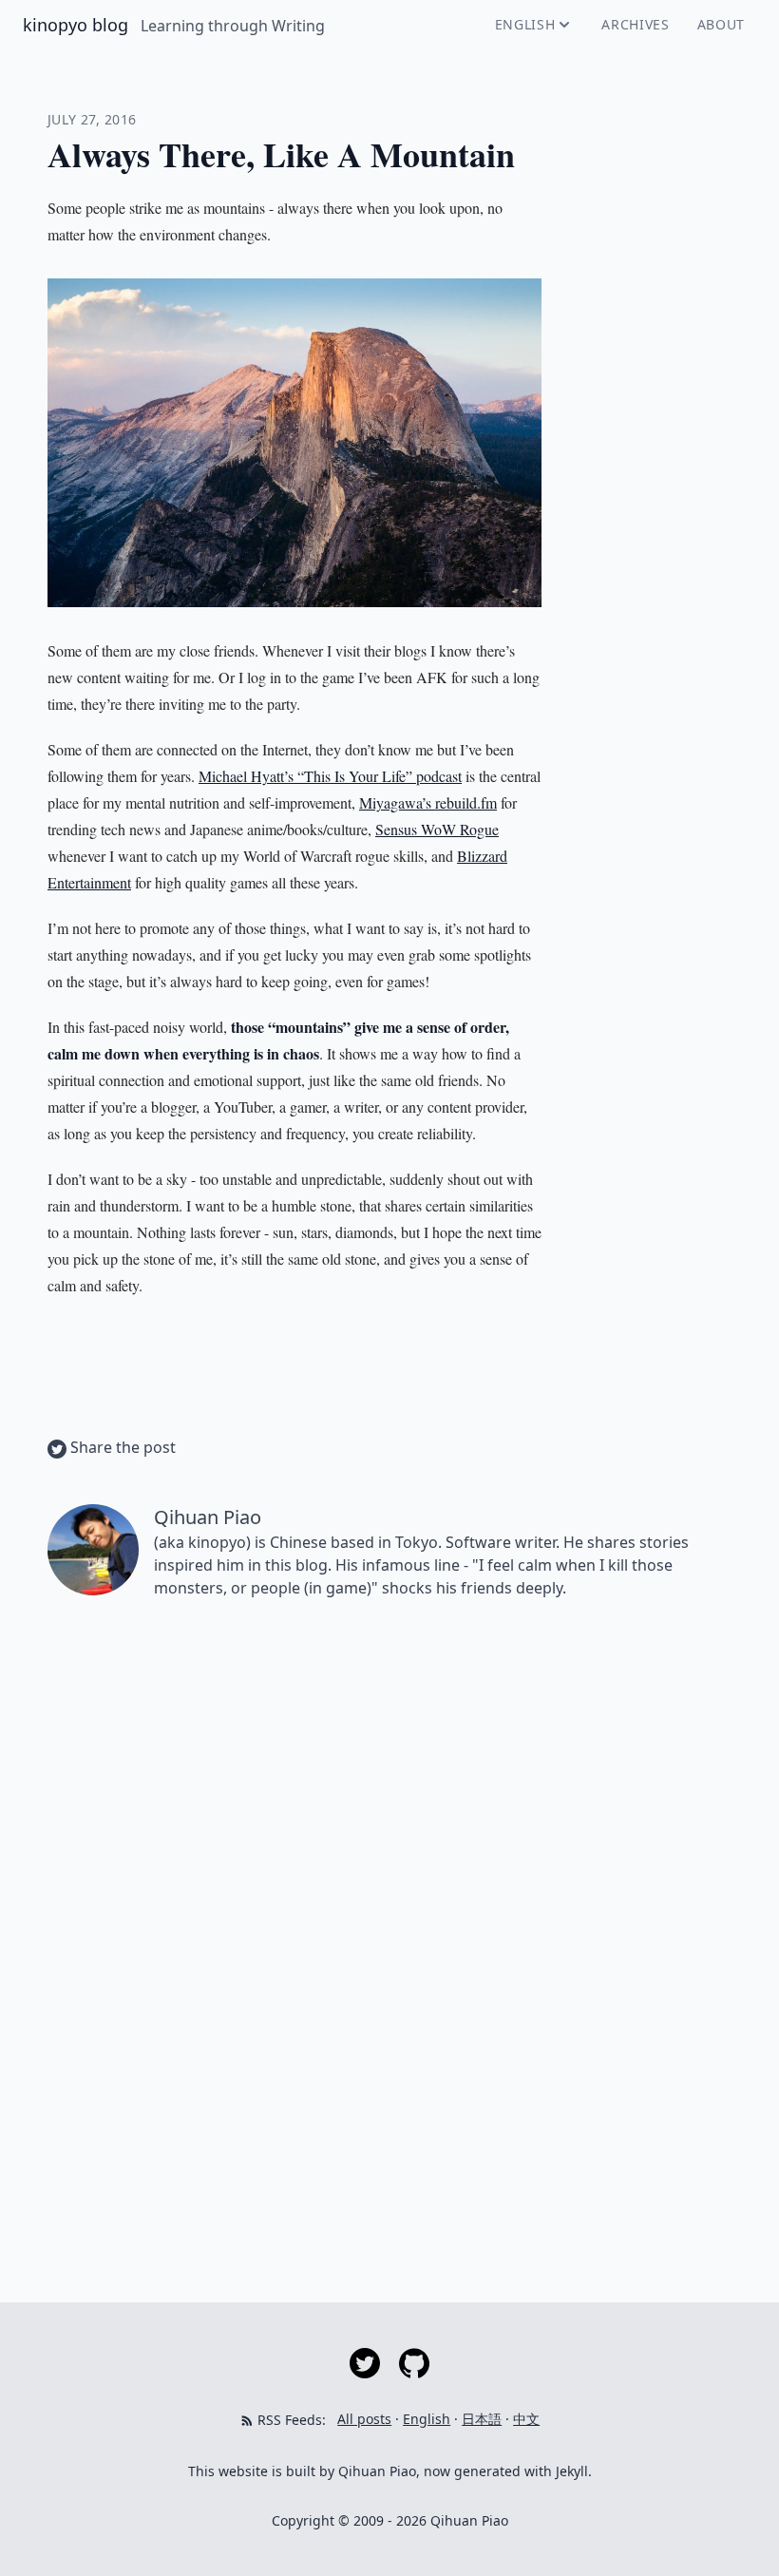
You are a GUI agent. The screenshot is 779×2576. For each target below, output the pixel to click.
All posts (364, 2419)
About (722, 24)
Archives (636, 24)
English (525, 24)
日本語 (482, 2419)
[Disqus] (389, 1882)
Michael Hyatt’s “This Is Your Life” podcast (330, 776)
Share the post (121, 1447)
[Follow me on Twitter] (367, 2362)
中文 (526, 2419)
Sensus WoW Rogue (437, 829)
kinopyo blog (78, 25)
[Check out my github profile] (414, 2362)
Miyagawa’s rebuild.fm (428, 802)
